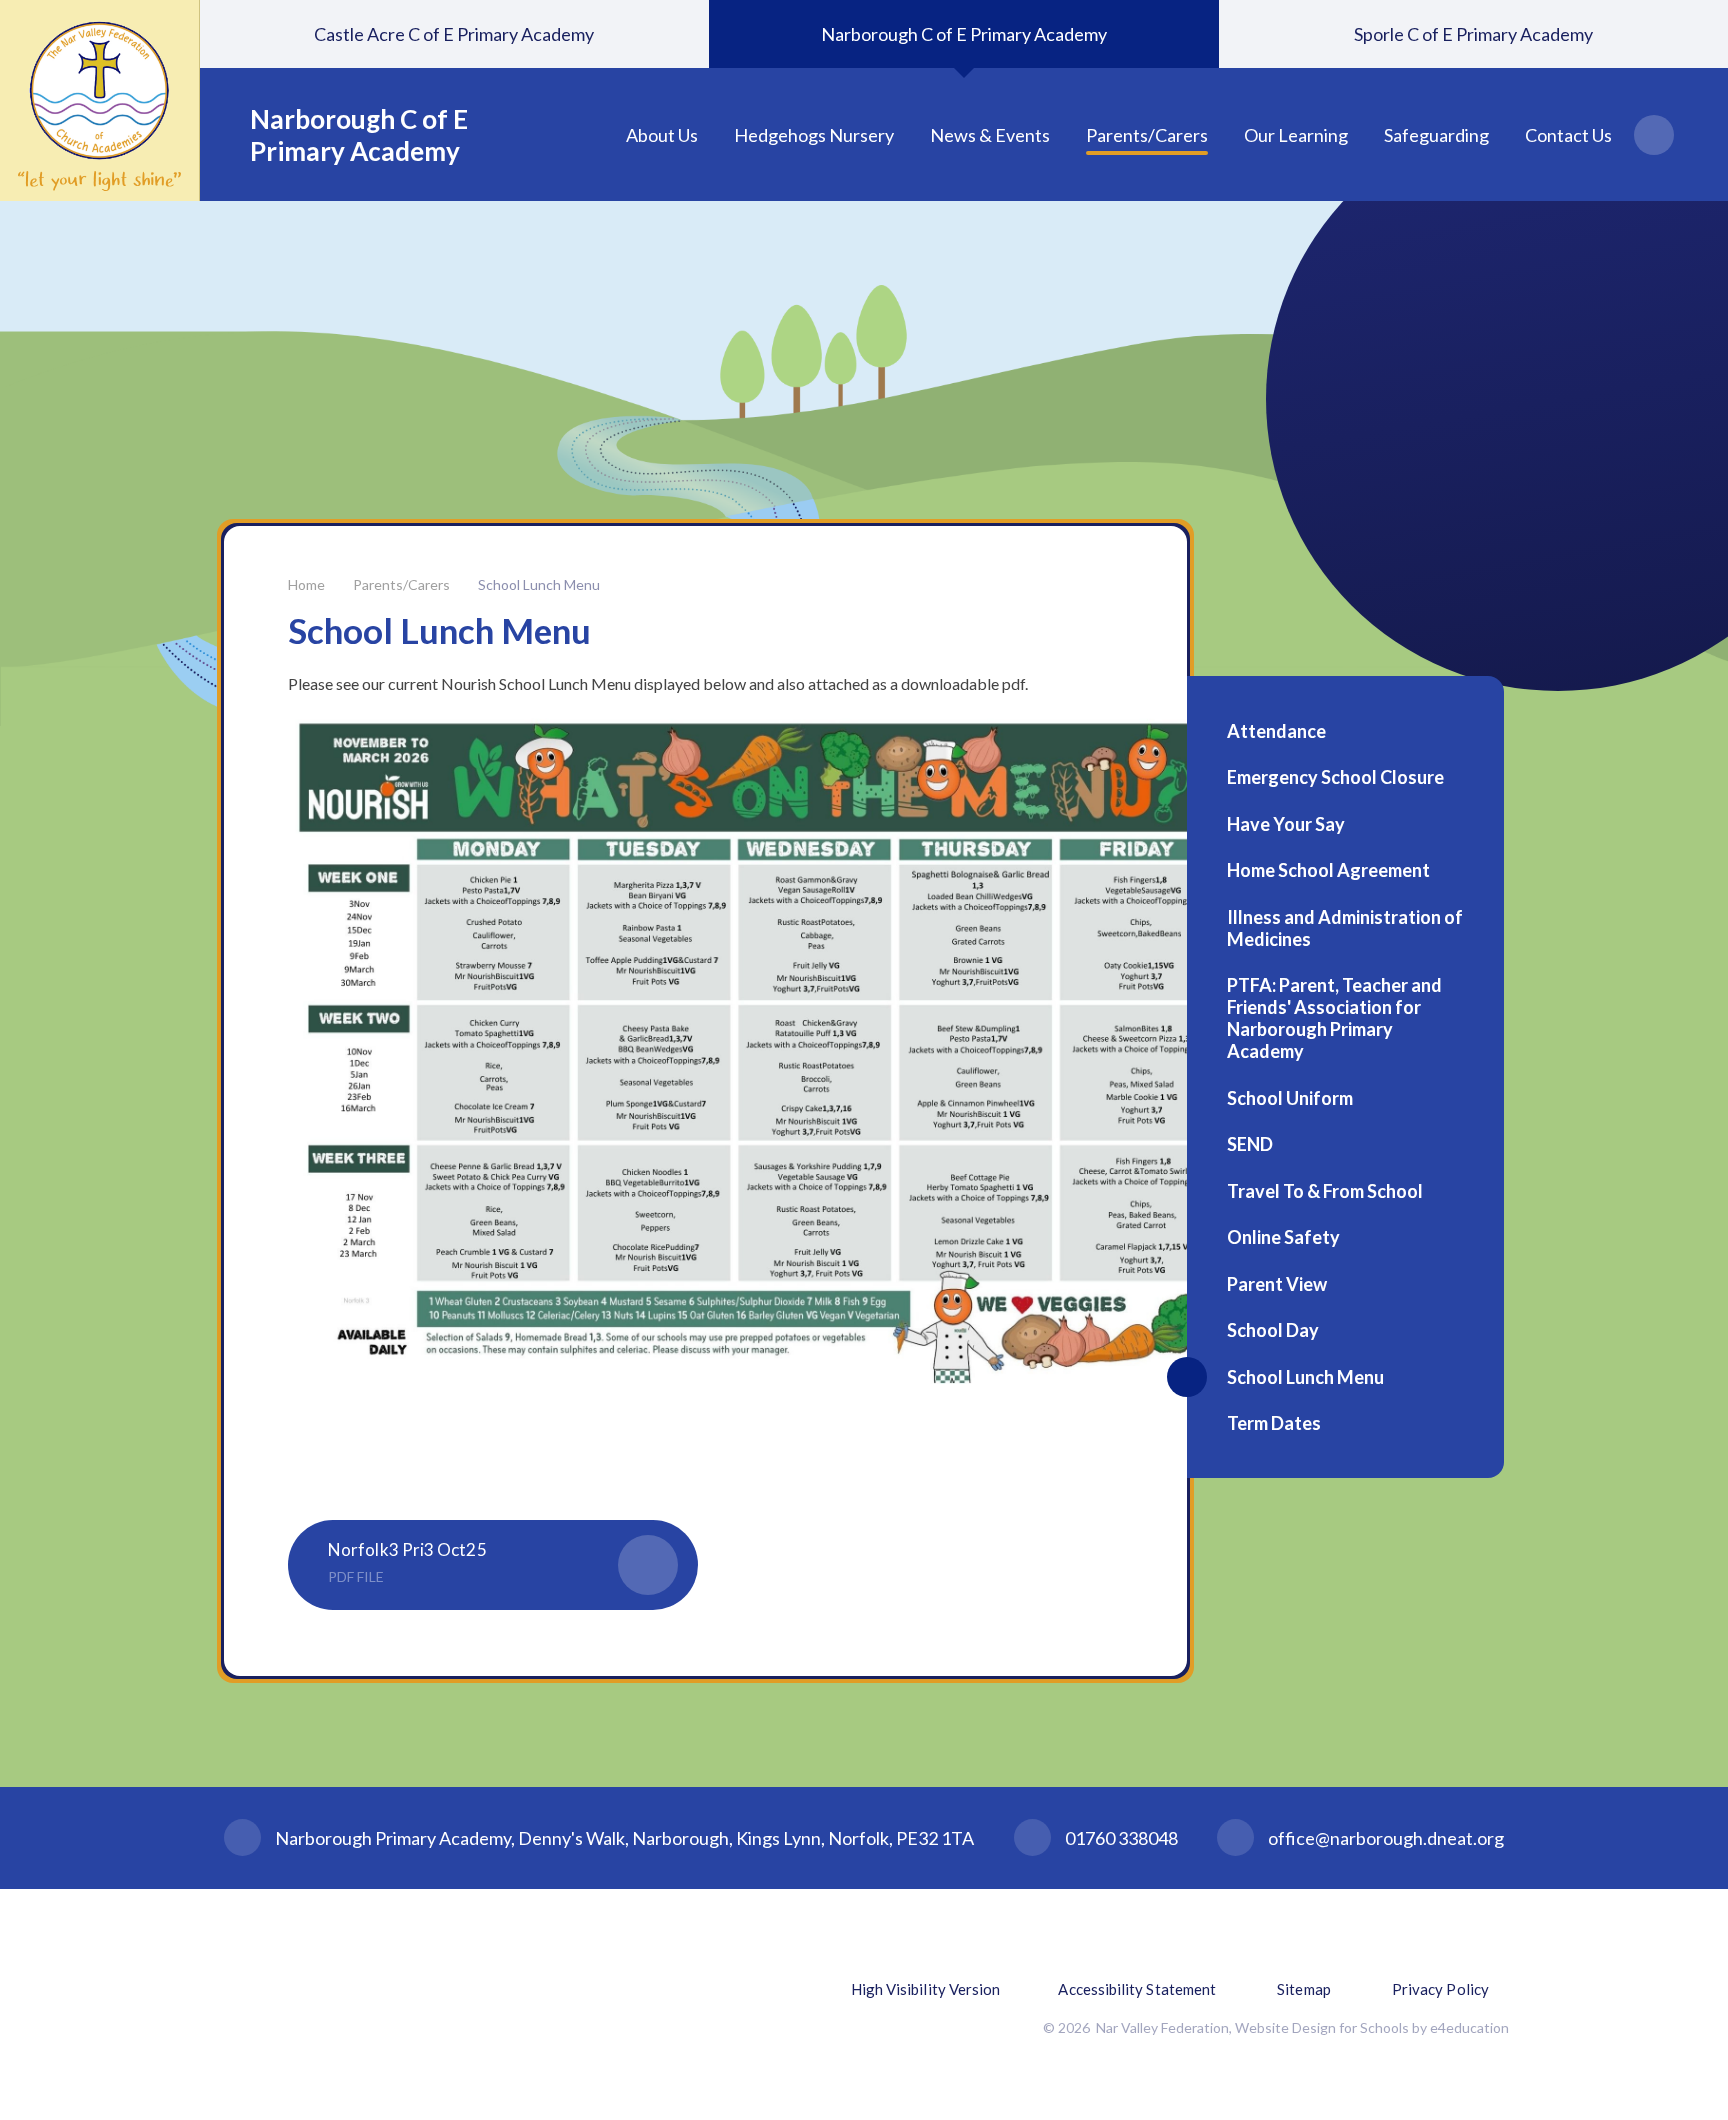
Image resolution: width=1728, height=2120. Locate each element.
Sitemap (1304, 1989)
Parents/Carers (401, 584)
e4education (1469, 2027)
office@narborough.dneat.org (1386, 1838)
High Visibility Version (926, 1989)
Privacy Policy (1440, 1989)
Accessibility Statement (1137, 1989)
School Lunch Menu (539, 584)
